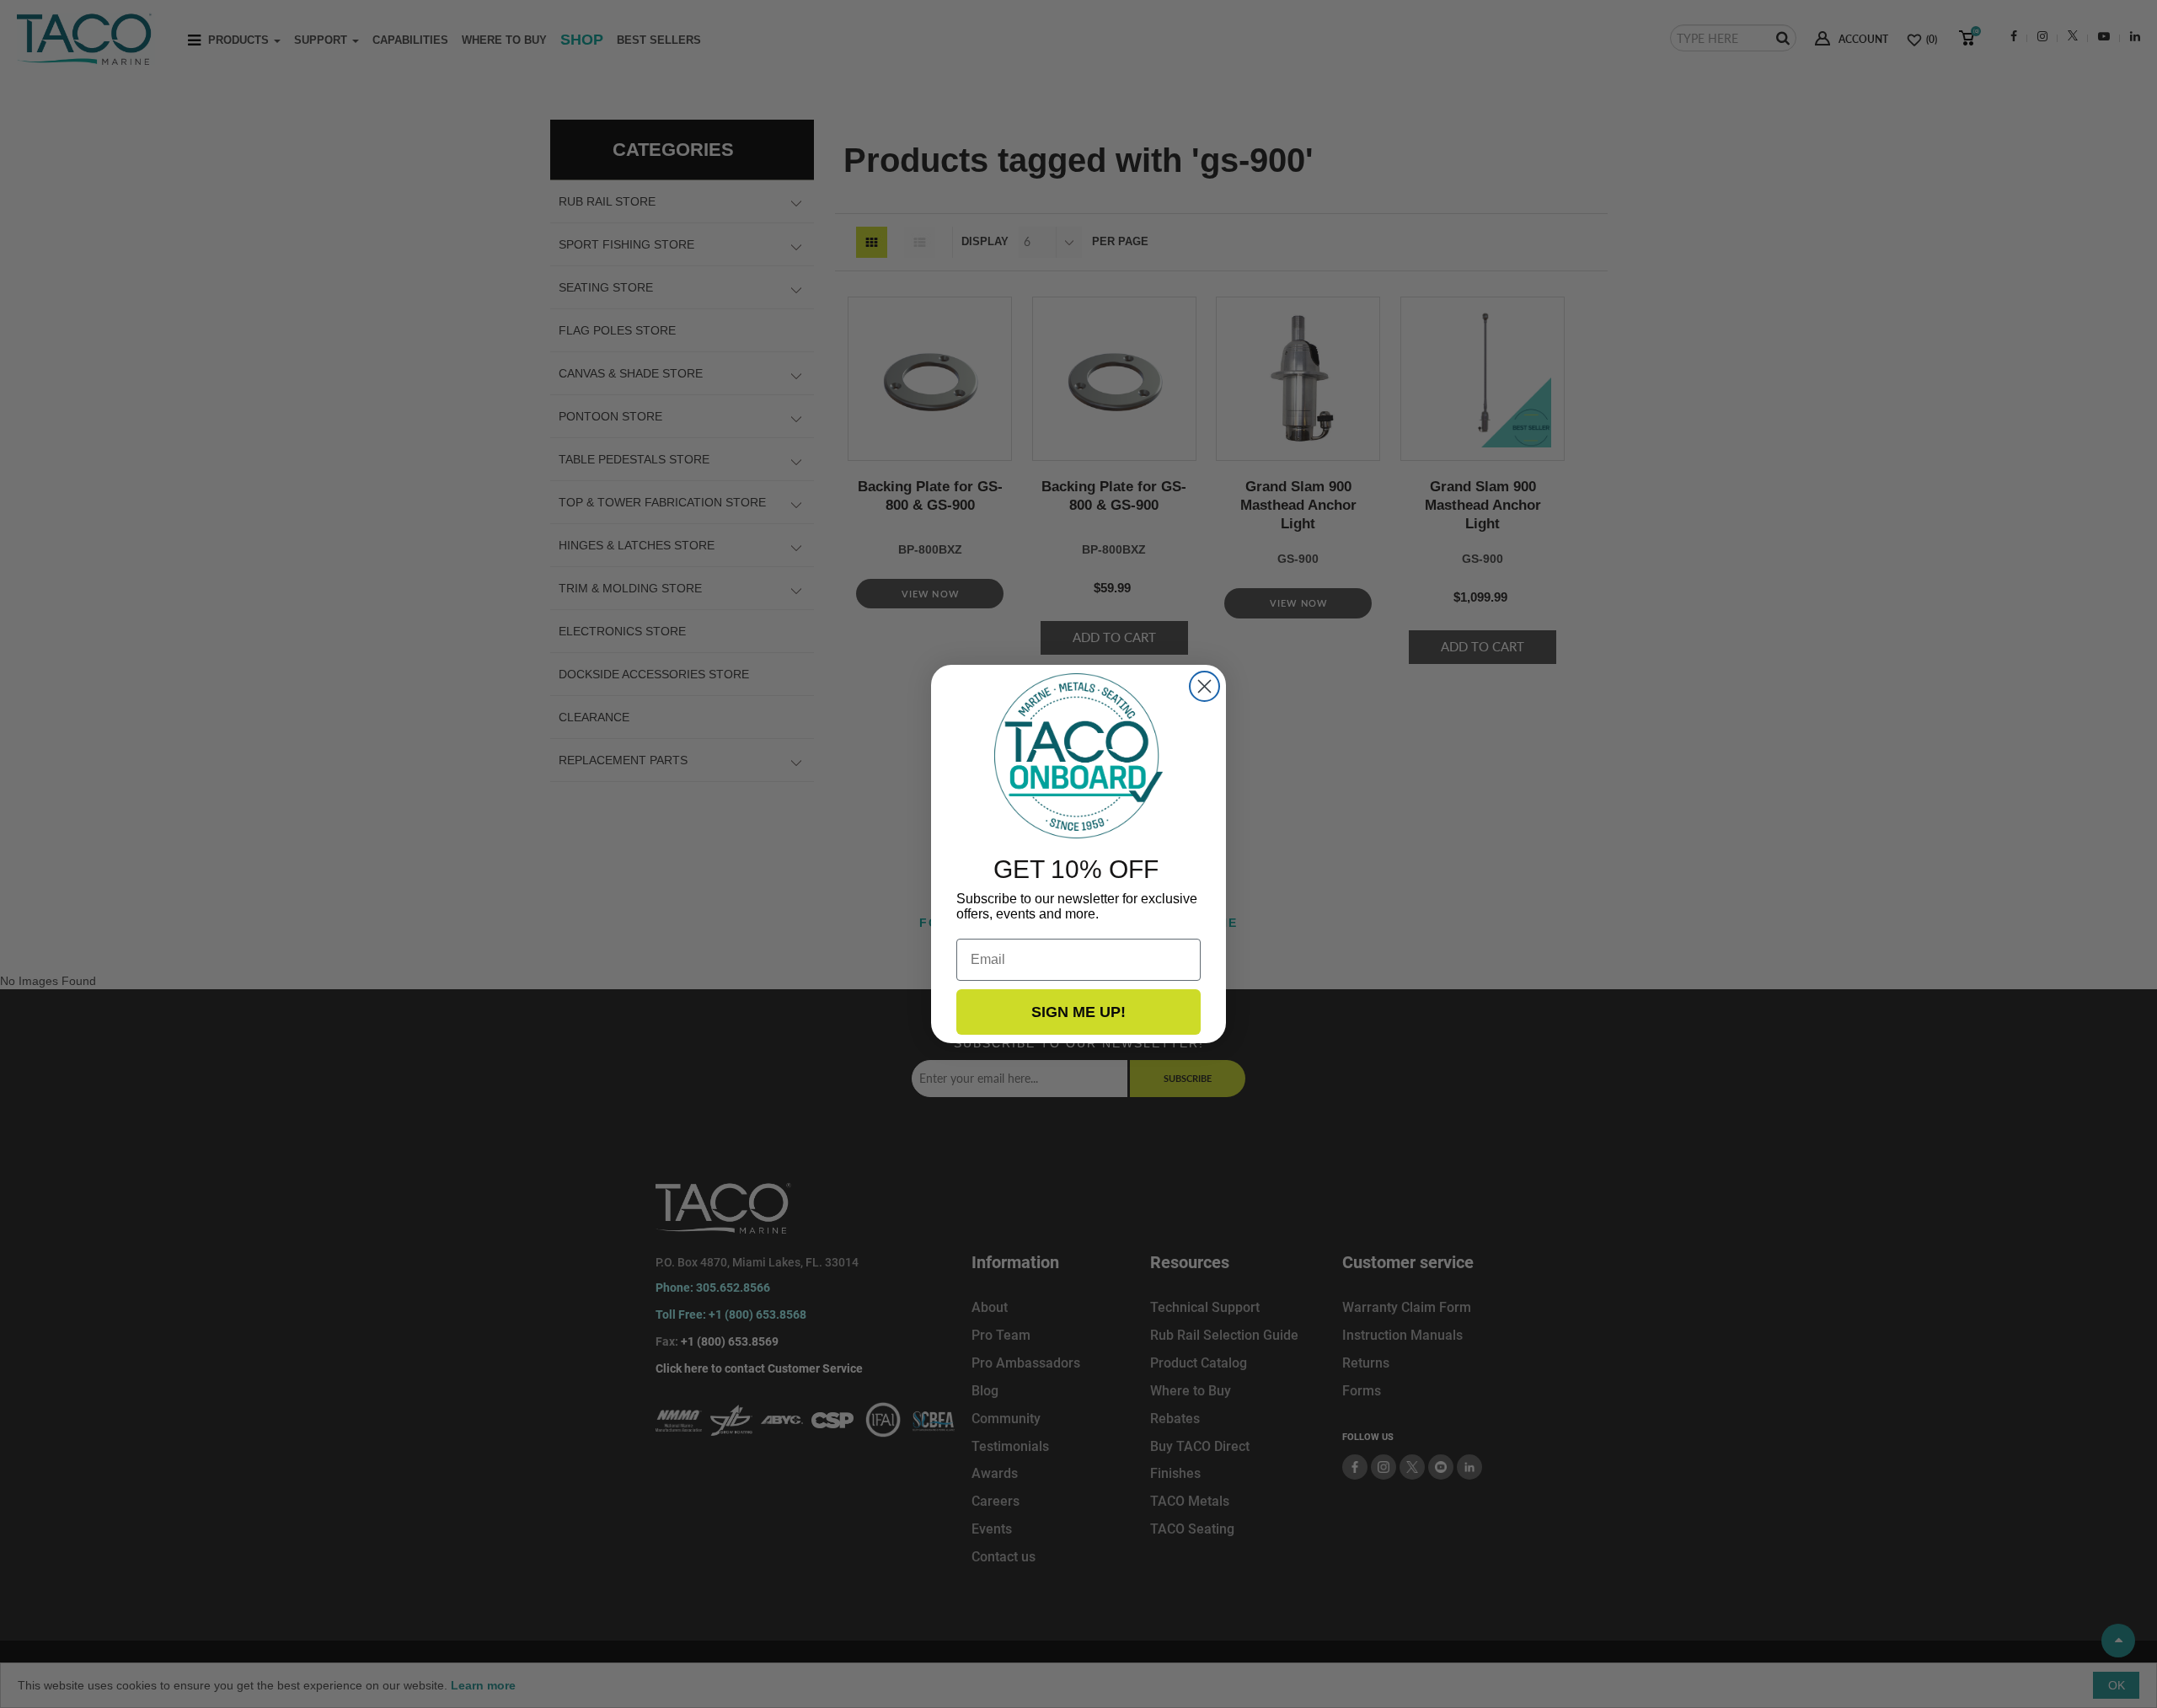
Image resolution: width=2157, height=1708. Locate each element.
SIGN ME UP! (1078, 1012)
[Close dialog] (1204, 686)
